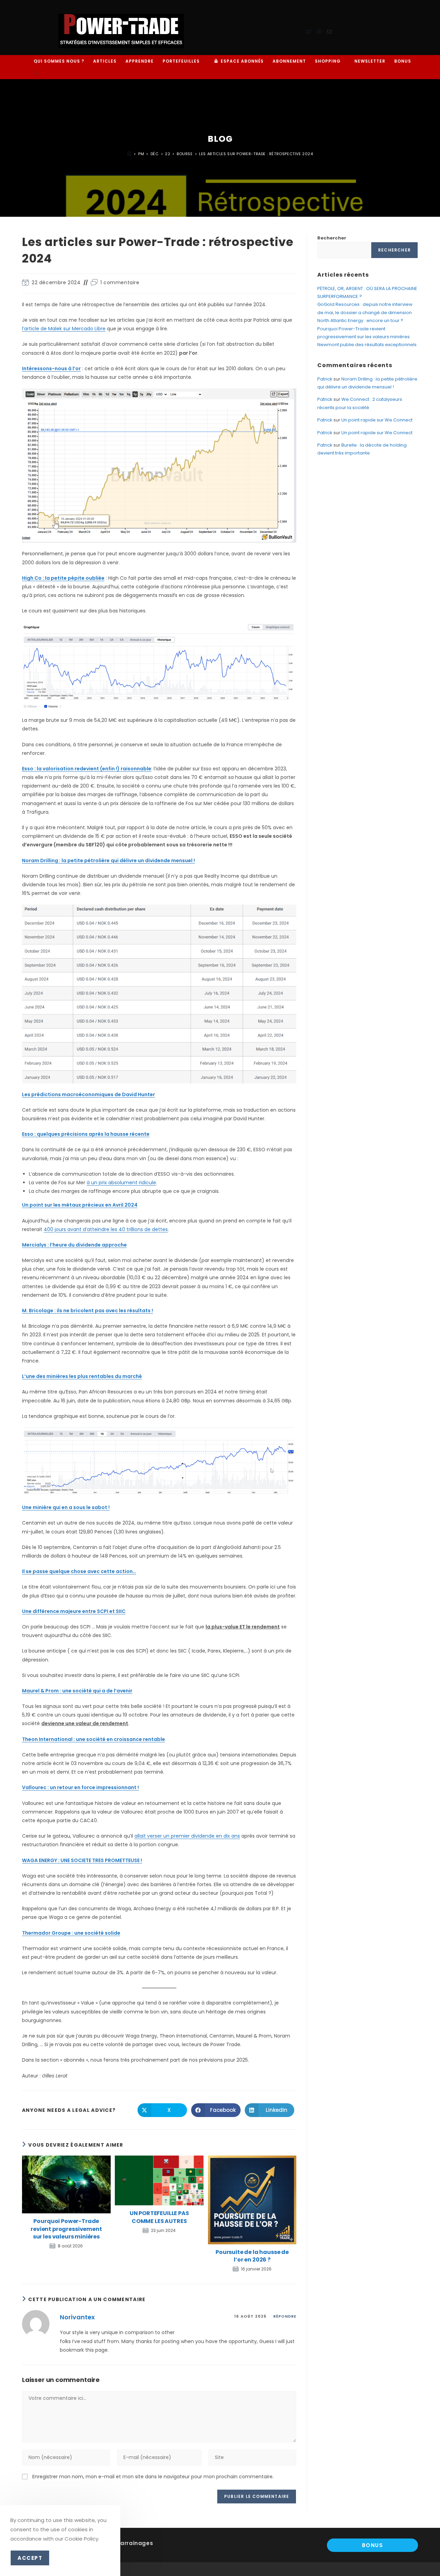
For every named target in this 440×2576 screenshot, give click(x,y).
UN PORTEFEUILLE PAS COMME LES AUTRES (159, 2217)
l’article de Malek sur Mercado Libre (64, 329)
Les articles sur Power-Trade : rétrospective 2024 (256, 154)
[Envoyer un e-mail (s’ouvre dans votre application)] (329, 31)
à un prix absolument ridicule (121, 1183)
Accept (30, 2558)
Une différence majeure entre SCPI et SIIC (74, 1611)
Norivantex (77, 2317)
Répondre (285, 2316)
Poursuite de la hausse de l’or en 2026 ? (252, 2256)
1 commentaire (120, 282)
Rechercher (332, 238)
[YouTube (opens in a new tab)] (319, 31)
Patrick (325, 379)
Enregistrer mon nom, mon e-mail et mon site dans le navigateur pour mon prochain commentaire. (153, 2477)
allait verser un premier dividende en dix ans (187, 1836)
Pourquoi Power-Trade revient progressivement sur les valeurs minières (66, 2229)
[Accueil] (129, 154)
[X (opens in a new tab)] (309, 31)
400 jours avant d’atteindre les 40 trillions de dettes (106, 1229)
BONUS (373, 2545)
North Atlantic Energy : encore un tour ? (360, 320)
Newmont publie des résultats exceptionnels (367, 345)
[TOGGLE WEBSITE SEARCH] (36, 73)
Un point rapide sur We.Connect (377, 420)
